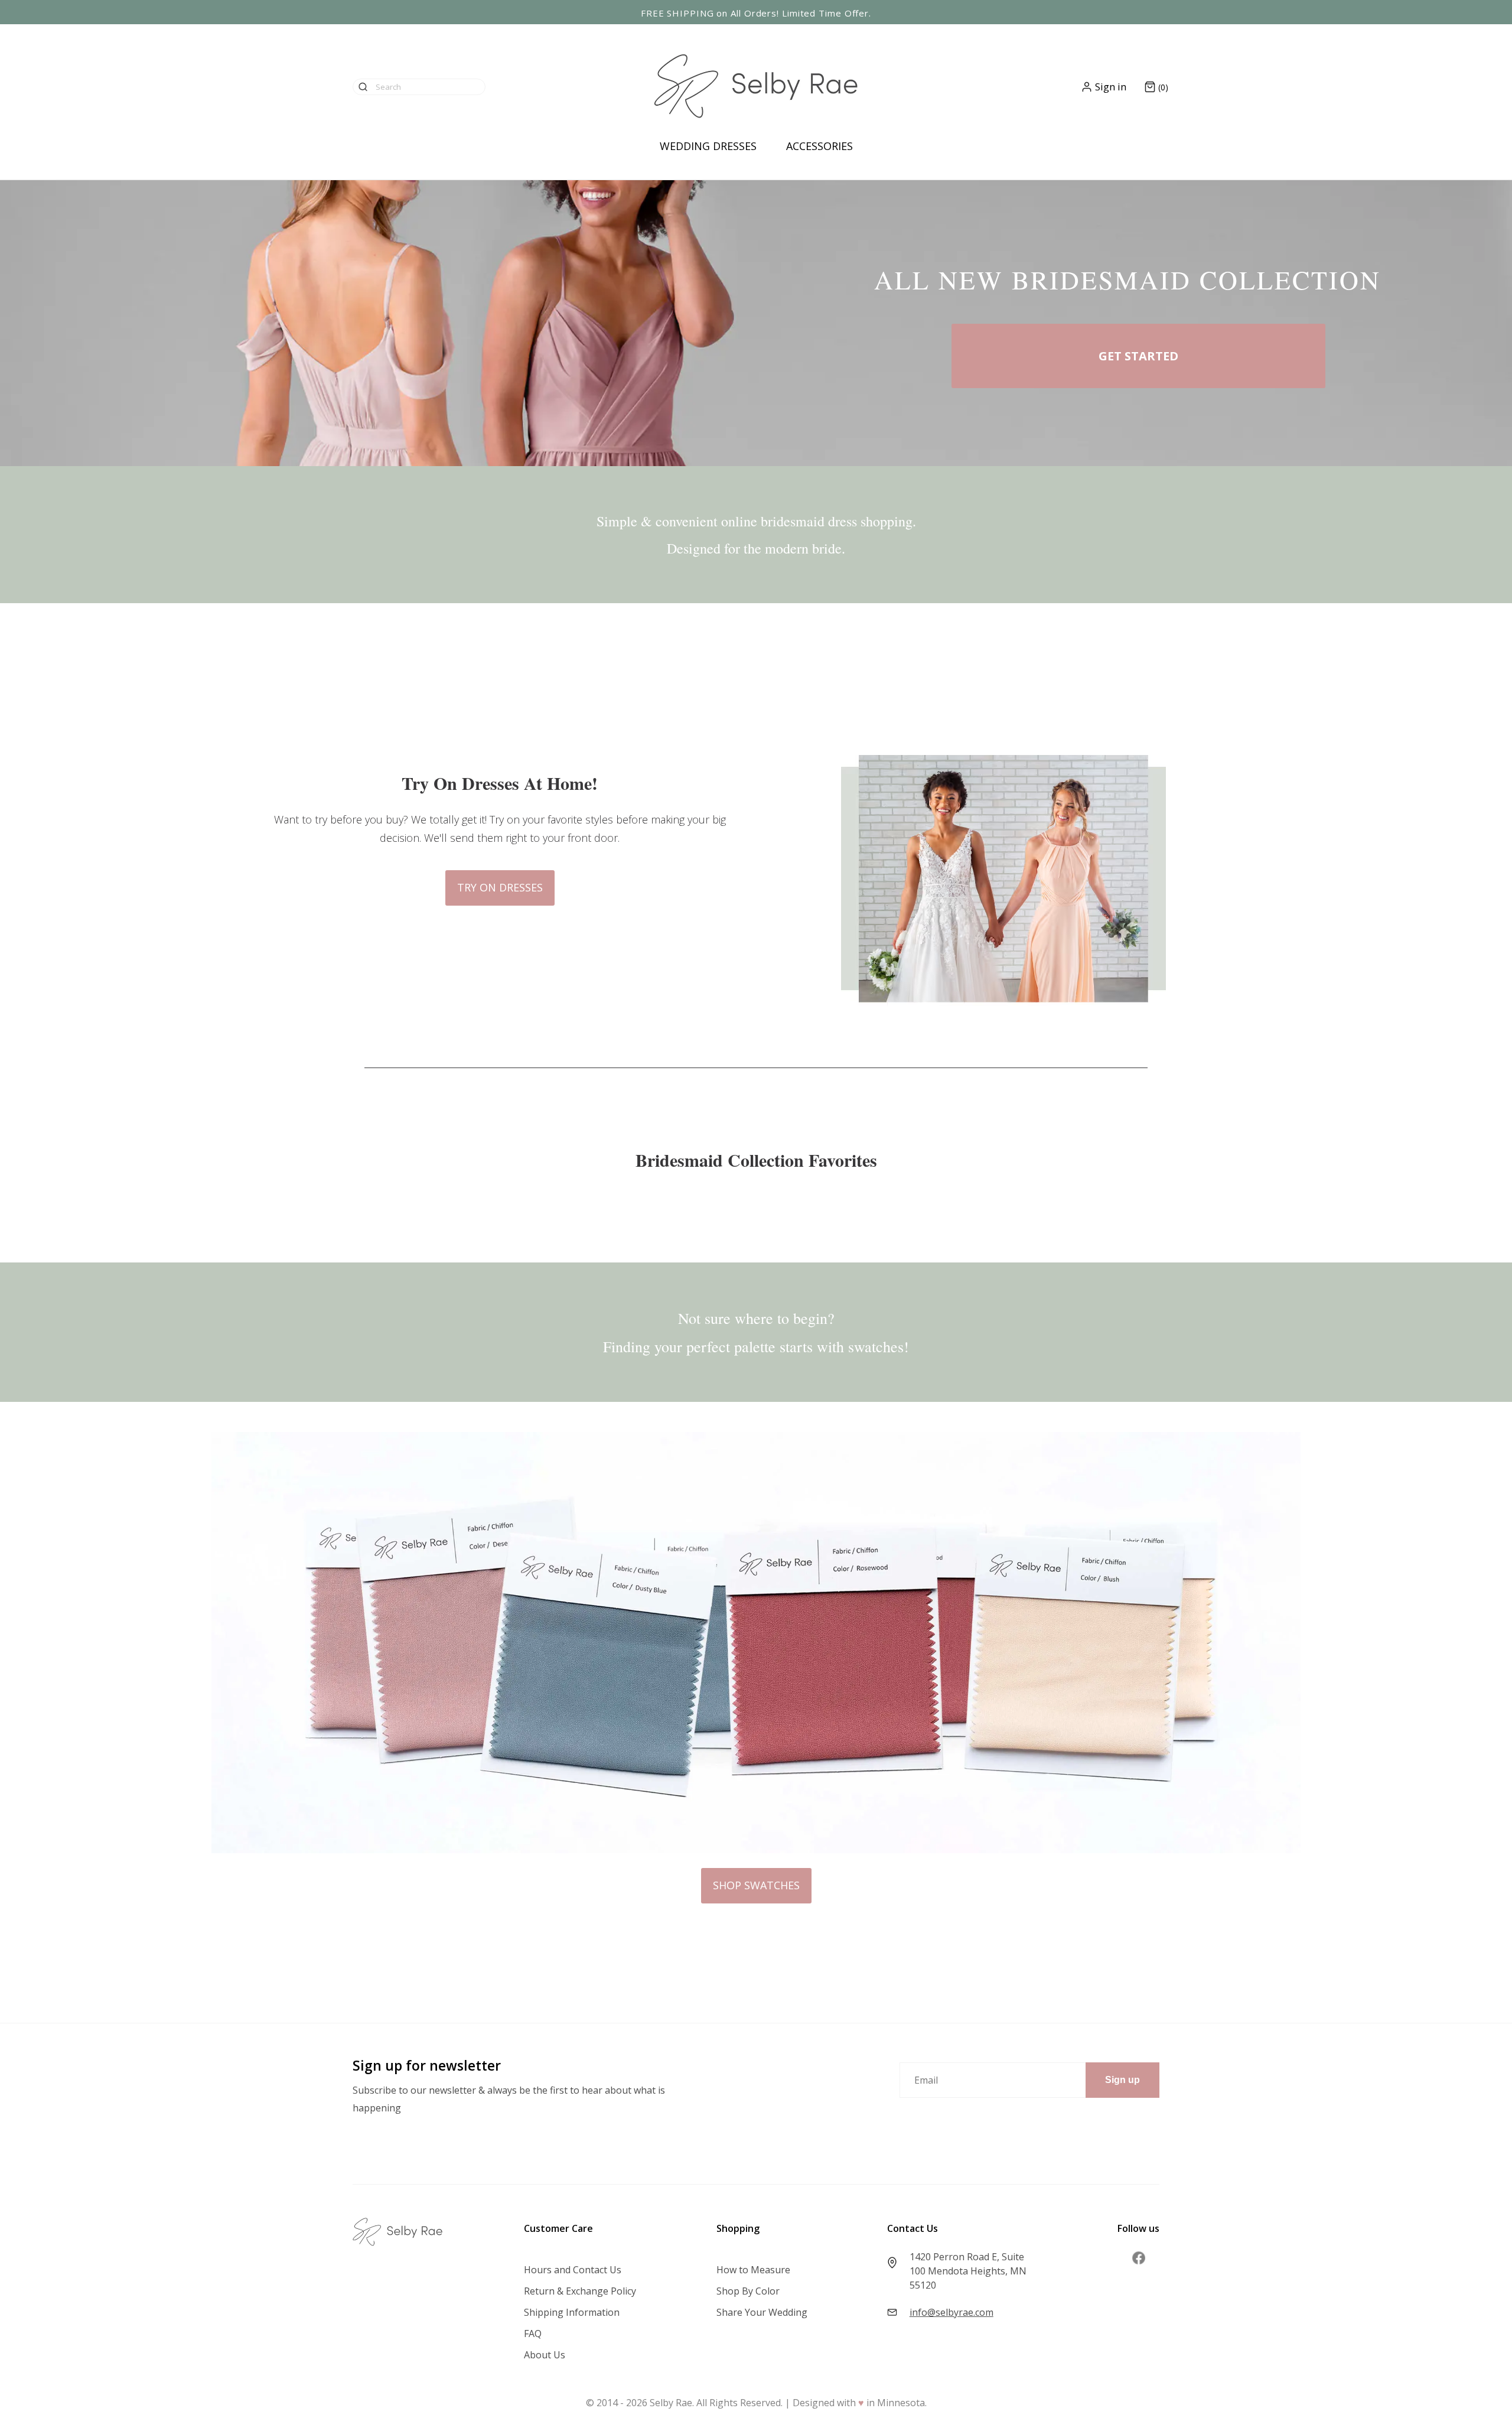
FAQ (533, 2334)
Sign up (1122, 2080)
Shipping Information (572, 2312)
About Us (545, 2355)
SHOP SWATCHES (756, 1885)
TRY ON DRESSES (500, 887)
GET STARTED (1138, 356)
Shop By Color (748, 2291)
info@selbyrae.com (951, 2312)
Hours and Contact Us (573, 2270)
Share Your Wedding (762, 2312)
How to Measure (753, 2270)
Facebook (1139, 2258)
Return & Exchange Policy (580, 2291)
